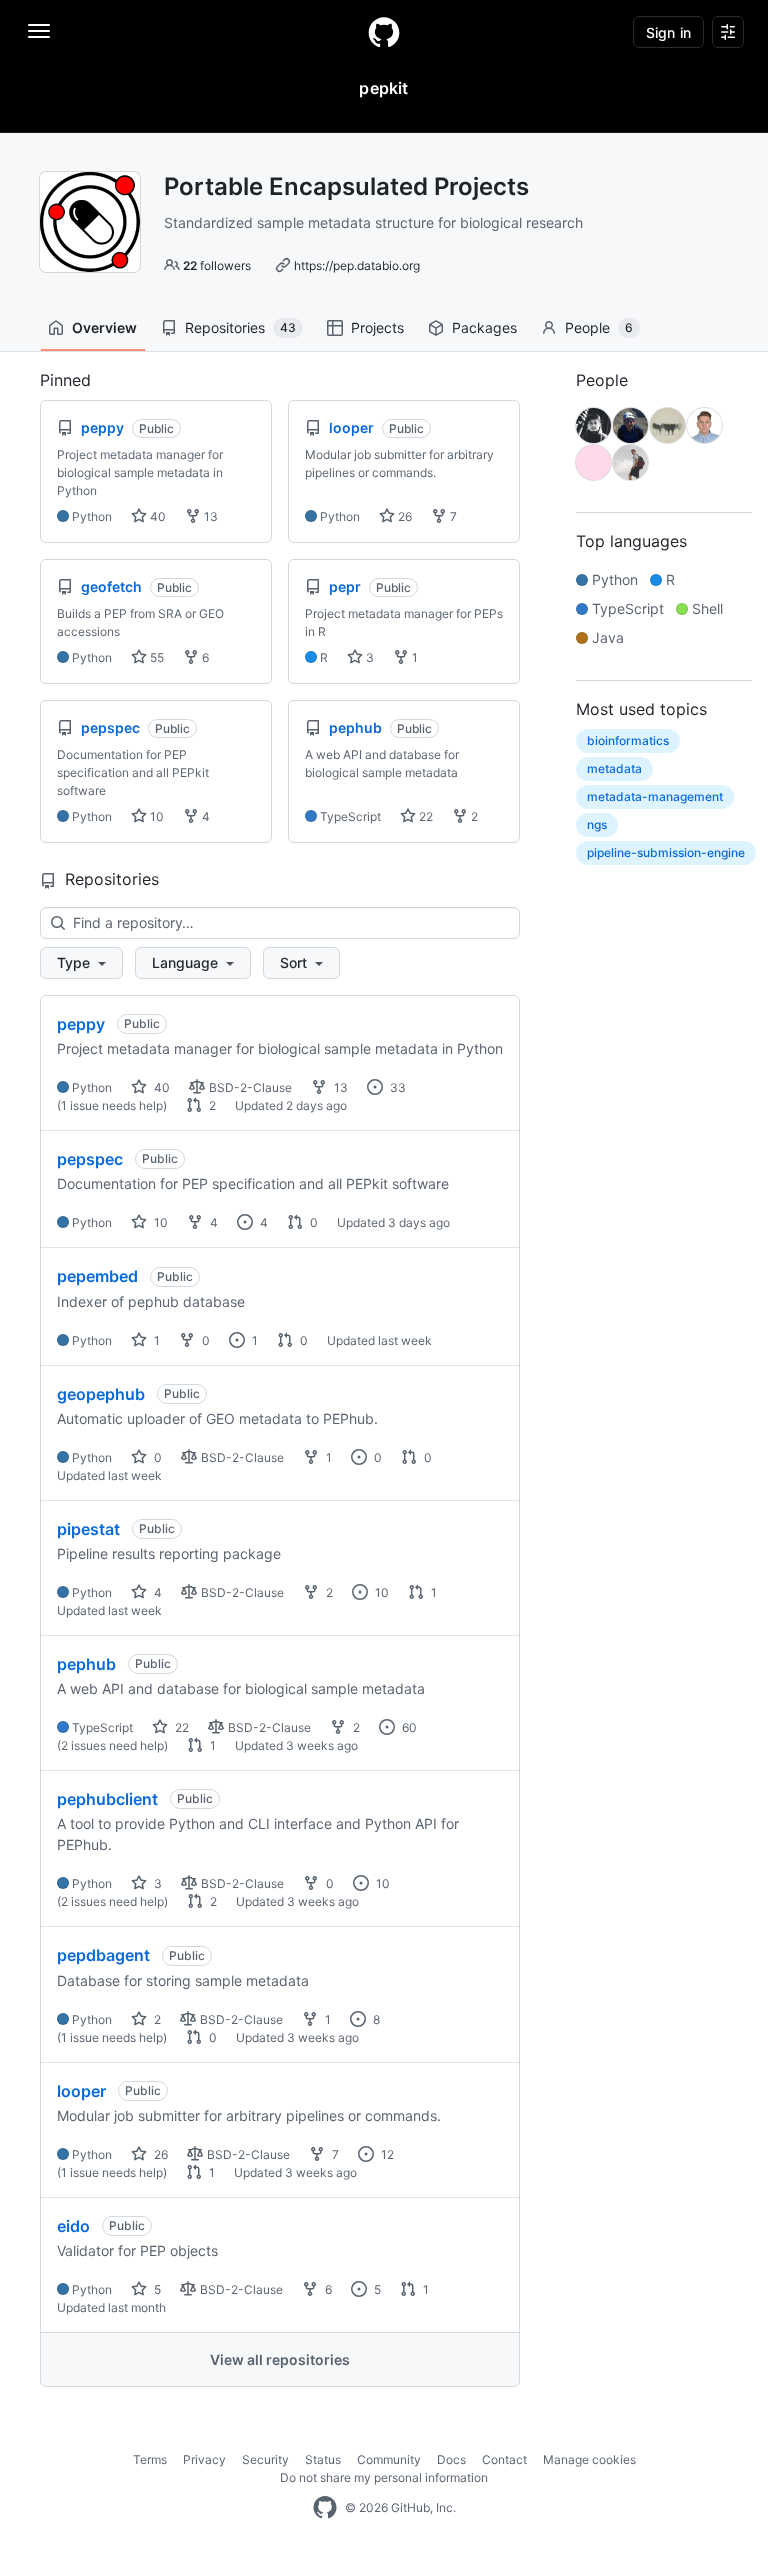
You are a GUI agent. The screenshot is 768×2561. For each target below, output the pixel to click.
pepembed (97, 1276)
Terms (150, 2459)
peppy (81, 1024)
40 (156, 516)
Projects (377, 327)
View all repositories (280, 2359)
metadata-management (655, 796)
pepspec (90, 1159)
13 (209, 516)
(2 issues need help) (112, 1745)
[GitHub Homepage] (325, 2508)
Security (265, 2459)
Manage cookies (589, 2459)
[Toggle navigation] (39, 31)
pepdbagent (103, 1955)
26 (403, 516)
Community (389, 2459)
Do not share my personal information (384, 2477)
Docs (451, 2459)
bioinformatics (628, 740)
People (599, 327)
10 (155, 816)
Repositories (240, 327)
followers (217, 265)
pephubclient (107, 1799)
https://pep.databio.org (357, 265)
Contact (504, 2459)
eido (73, 2226)
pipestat (88, 1529)
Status (323, 2459)
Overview (104, 327)
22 (424, 816)
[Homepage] (384, 32)
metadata (614, 768)
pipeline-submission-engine (666, 852)
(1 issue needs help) (112, 1105)
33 (396, 1087)
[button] (81, 963)
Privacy (204, 2459)
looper (81, 2091)
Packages (484, 327)
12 (386, 2154)
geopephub (101, 1394)
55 (155, 657)
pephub (86, 1664)
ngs (597, 824)
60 (408, 1727)
